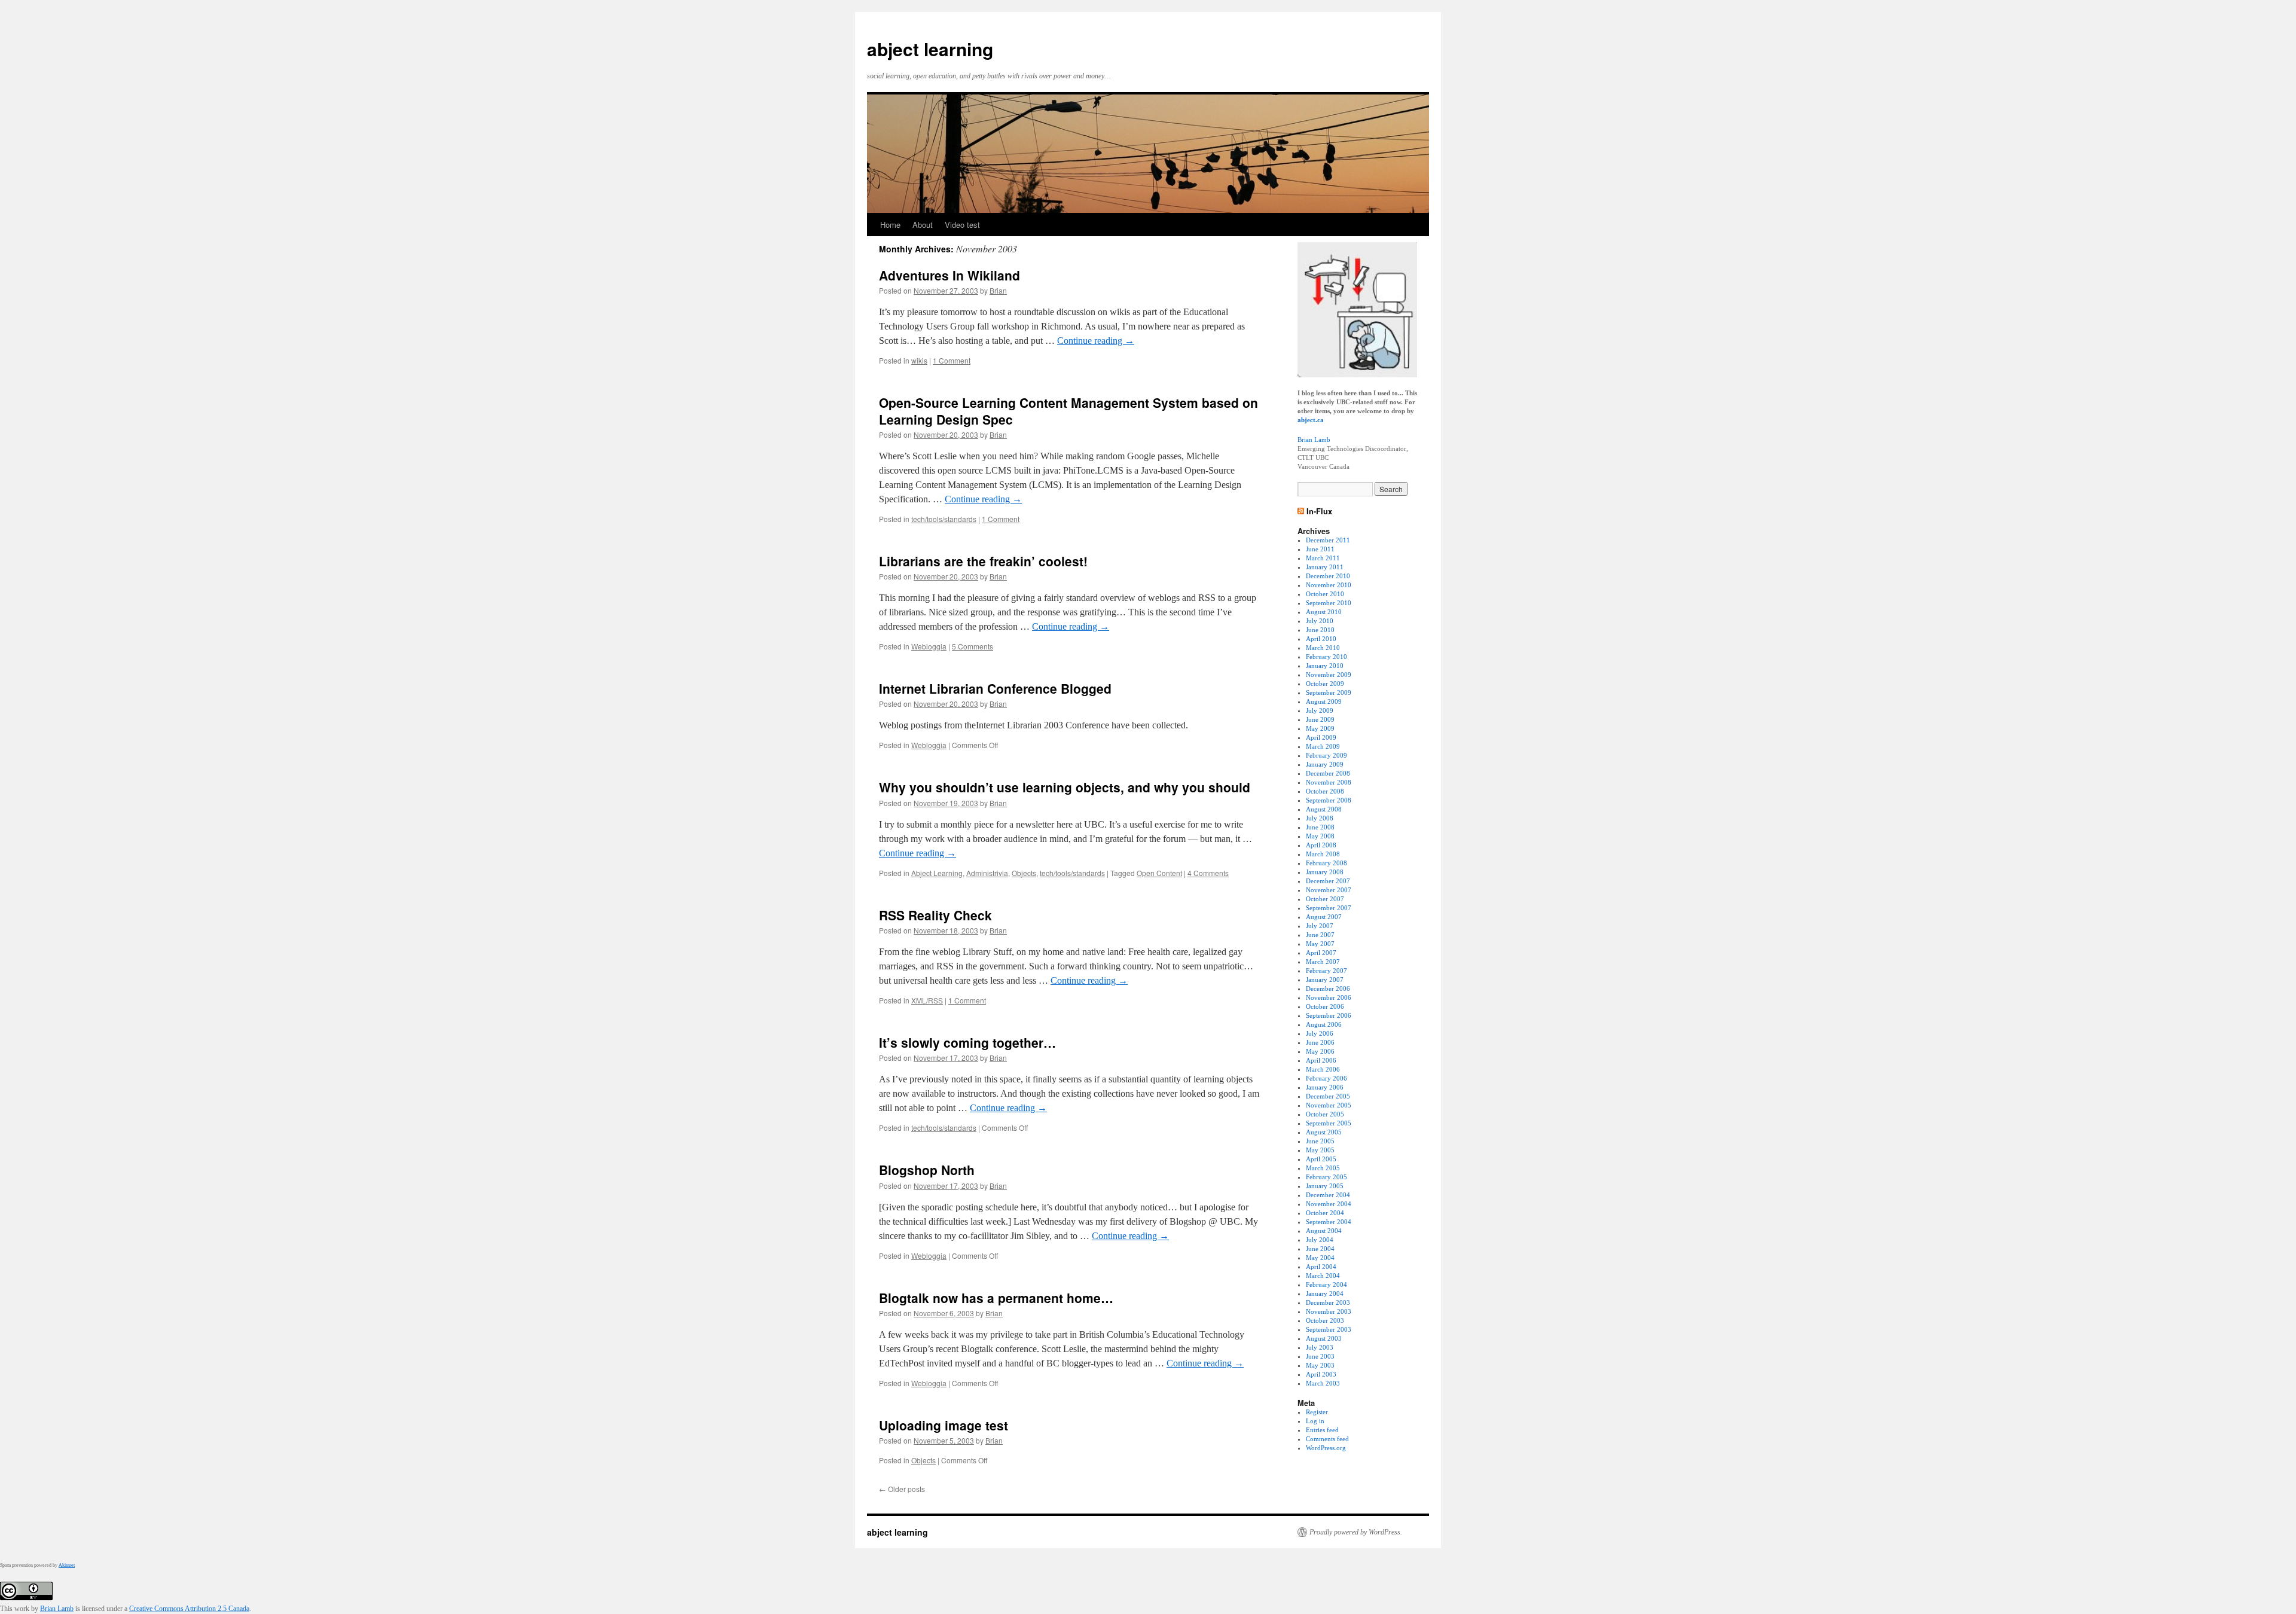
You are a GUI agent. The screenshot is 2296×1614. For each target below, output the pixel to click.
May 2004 (1320, 1258)
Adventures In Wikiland (949, 275)
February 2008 (1326, 863)
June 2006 (1320, 1042)
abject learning (930, 49)
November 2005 (1329, 1105)
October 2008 (1325, 791)
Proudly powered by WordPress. (1356, 1532)
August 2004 (1324, 1231)
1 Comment (952, 360)
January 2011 (1325, 567)
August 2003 (1324, 1338)
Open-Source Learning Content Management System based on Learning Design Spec (1068, 411)
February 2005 (1326, 1177)
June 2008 (1320, 827)
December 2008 (1328, 773)
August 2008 (1324, 809)
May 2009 (1320, 728)
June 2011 (1320, 549)
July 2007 (1320, 926)
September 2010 (1329, 603)
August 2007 (1324, 917)
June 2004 (1320, 1249)
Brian (998, 290)
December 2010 (1328, 576)
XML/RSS (927, 1000)
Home (890, 225)
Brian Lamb (1314, 440)
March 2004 (1323, 1276)
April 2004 (1321, 1267)
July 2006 (1320, 1033)
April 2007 (1321, 953)
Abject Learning (937, 873)
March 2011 (1323, 558)
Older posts (902, 1489)
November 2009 (1329, 675)
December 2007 (1328, 881)
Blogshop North (927, 1170)
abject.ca (1311, 420)
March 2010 (1323, 648)
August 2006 (1324, 1024)
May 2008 (1320, 836)
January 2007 (1325, 980)
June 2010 (1320, 630)
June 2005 (1320, 1141)
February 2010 (1326, 657)
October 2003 (1325, 1320)
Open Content (1159, 873)
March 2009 (1323, 746)
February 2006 (1326, 1078)
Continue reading (1096, 341)
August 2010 (1324, 612)
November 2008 (1329, 782)
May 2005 (1320, 1150)
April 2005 (1321, 1159)
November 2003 (1329, 1311)
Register (1317, 1412)
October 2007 (1325, 899)
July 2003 (1320, 1347)
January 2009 (1325, 764)
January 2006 (1325, 1087)
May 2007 (1320, 944)
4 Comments (1208, 873)
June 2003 (1320, 1356)
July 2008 (1320, 818)
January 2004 (1325, 1293)
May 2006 (1320, 1051)
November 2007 (1329, 890)
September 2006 (1329, 1015)
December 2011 (1328, 540)
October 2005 (1325, 1114)
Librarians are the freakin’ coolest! (983, 561)
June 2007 (1320, 935)
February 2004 (1326, 1285)
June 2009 (1320, 719)
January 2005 (1325, 1186)
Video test (962, 225)
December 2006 (1328, 988)
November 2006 (1329, 997)
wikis (919, 360)
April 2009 (1321, 737)
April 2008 (1321, 845)
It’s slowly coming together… (967, 1042)
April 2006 (1321, 1060)
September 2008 (1329, 800)
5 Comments (973, 646)
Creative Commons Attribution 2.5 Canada (189, 1609)
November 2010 (1329, 585)
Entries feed (1322, 1430)
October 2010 (1325, 594)
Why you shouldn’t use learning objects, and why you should (1065, 787)
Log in (1315, 1421)
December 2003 (1328, 1302)
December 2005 (1328, 1096)
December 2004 (1328, 1195)
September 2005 (1329, 1123)
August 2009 (1324, 701)
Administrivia (987, 873)
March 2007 (1323, 962)
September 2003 (1329, 1329)
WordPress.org (1326, 1448)
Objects (1024, 873)
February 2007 (1326, 971)
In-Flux (1319, 511)
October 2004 (1325, 1213)
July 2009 (1320, 710)
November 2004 (1329, 1204)
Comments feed (1327, 1439)
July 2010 (1320, 621)
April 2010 (1321, 639)
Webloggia (929, 646)
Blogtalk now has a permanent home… (996, 1298)
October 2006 (1325, 1006)
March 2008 (1323, 854)
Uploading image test (944, 1425)
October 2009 (1325, 684)
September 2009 (1329, 692)
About (923, 225)
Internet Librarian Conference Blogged (995, 688)
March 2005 (1323, 1168)
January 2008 (1325, 872)
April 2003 (1321, 1374)
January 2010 (1325, 666)
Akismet (67, 1565)
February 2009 (1326, 755)
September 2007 (1329, 908)
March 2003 (1323, 1383)
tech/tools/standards (944, 519)
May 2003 (1320, 1365)
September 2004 (1329, 1222)
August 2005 (1324, 1132)
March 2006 (1323, 1069)
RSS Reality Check (935, 915)
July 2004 (1320, 1240)
